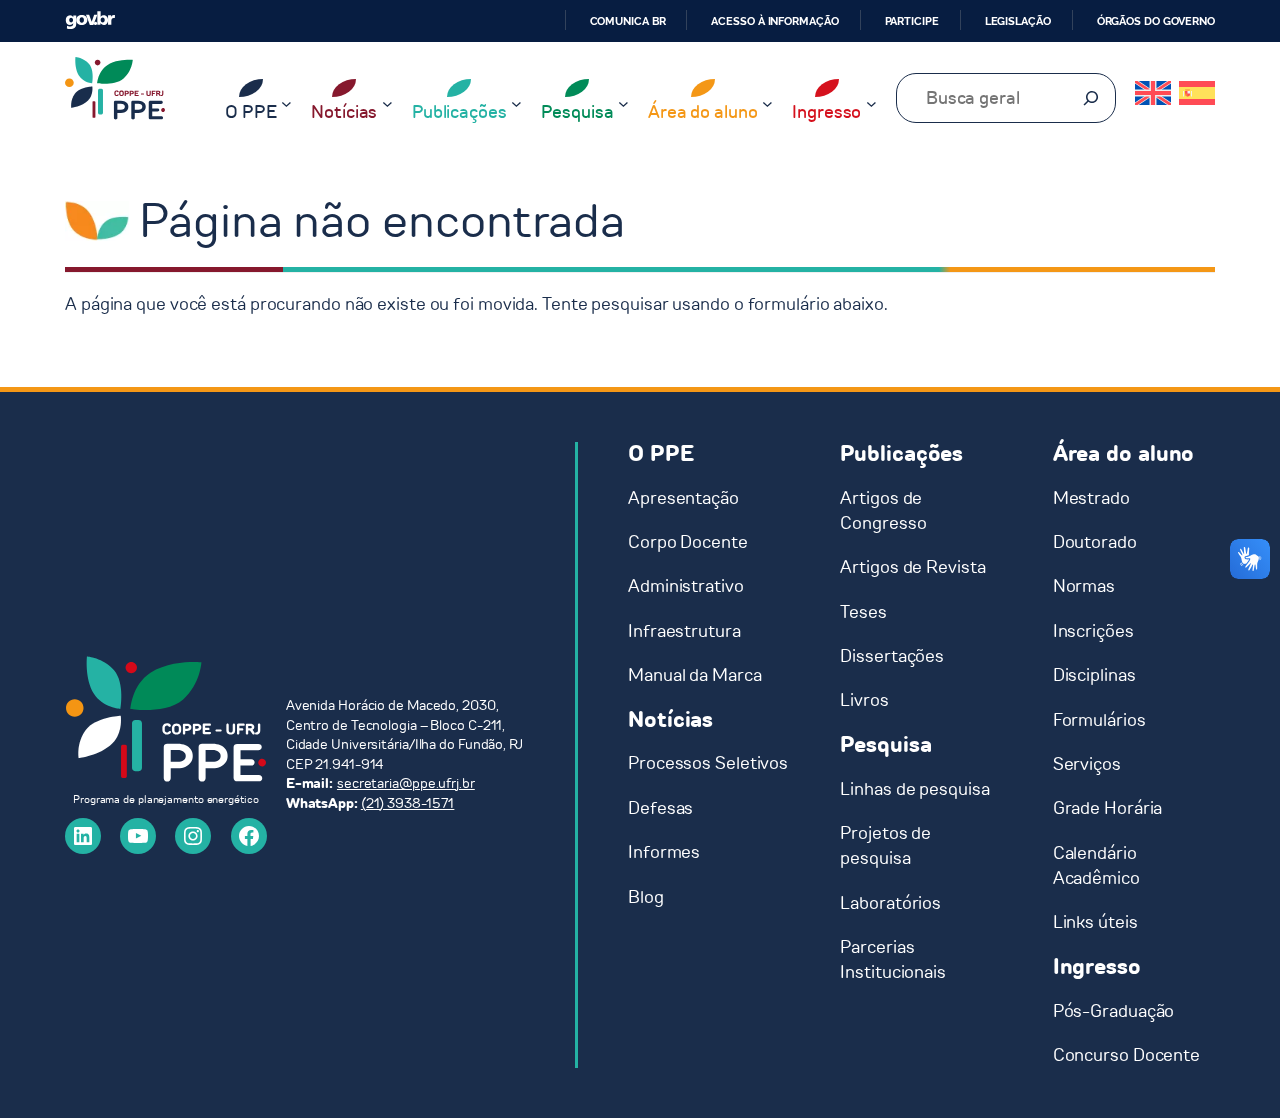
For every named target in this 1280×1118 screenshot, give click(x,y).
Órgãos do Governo (1156, 21)
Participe (912, 21)
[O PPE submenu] (286, 103)
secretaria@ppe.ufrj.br (406, 783)
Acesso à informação (774, 21)
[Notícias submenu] (387, 103)
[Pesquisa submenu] (623, 103)
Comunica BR (628, 21)
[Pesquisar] (1091, 98)
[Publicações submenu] (516, 103)
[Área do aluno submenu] (767, 103)
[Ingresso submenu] (871, 103)
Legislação (1018, 21)
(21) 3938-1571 (408, 803)
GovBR (90, 20)
